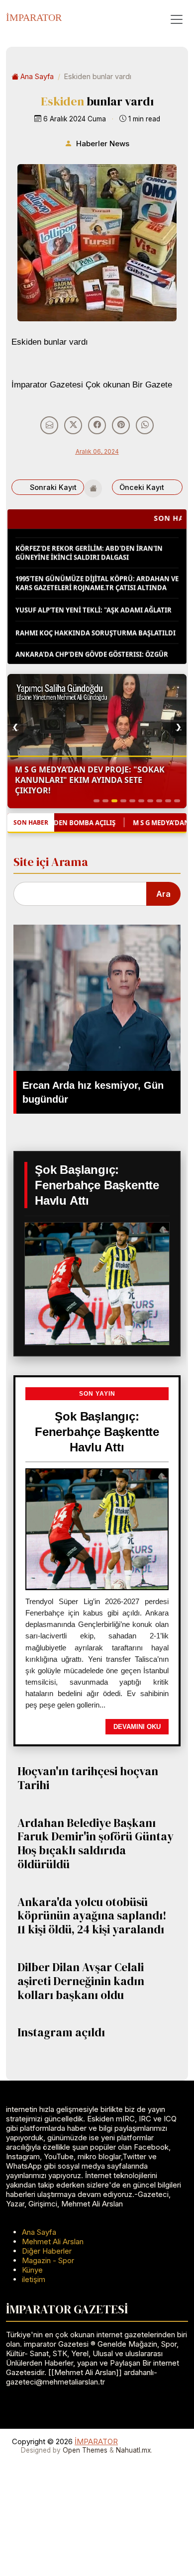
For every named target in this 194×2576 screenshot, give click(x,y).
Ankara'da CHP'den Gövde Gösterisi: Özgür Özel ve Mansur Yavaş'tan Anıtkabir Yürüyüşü (92, 652)
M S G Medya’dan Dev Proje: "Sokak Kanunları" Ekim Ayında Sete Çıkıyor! (90, 780)
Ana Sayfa (37, 76)
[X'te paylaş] (73, 425)
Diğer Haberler (47, 2251)
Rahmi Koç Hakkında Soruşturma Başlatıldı (96, 621)
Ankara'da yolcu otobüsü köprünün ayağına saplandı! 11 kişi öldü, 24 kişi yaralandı (92, 1916)
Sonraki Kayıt (53, 487)
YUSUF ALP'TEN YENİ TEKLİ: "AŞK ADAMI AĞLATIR (94, 599)
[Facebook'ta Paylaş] (97, 425)
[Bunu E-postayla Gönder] (49, 425)
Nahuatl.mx (133, 2450)
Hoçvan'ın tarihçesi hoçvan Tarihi (88, 1778)
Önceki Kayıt (142, 487)
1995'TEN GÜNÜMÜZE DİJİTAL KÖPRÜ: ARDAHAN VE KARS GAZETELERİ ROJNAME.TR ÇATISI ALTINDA (97, 572)
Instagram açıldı (61, 2032)
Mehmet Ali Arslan (53, 2242)
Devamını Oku (137, 1727)
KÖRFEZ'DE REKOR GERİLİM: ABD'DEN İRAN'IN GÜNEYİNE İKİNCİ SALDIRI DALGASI (89, 541)
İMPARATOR (34, 17)
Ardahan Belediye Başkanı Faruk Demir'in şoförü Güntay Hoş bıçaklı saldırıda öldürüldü (96, 1844)
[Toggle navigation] (177, 19)
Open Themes (85, 2450)
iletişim (34, 2279)
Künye (32, 2270)
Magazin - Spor (48, 2260)
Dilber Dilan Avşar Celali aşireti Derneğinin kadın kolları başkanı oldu (81, 1981)
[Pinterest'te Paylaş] (121, 425)
